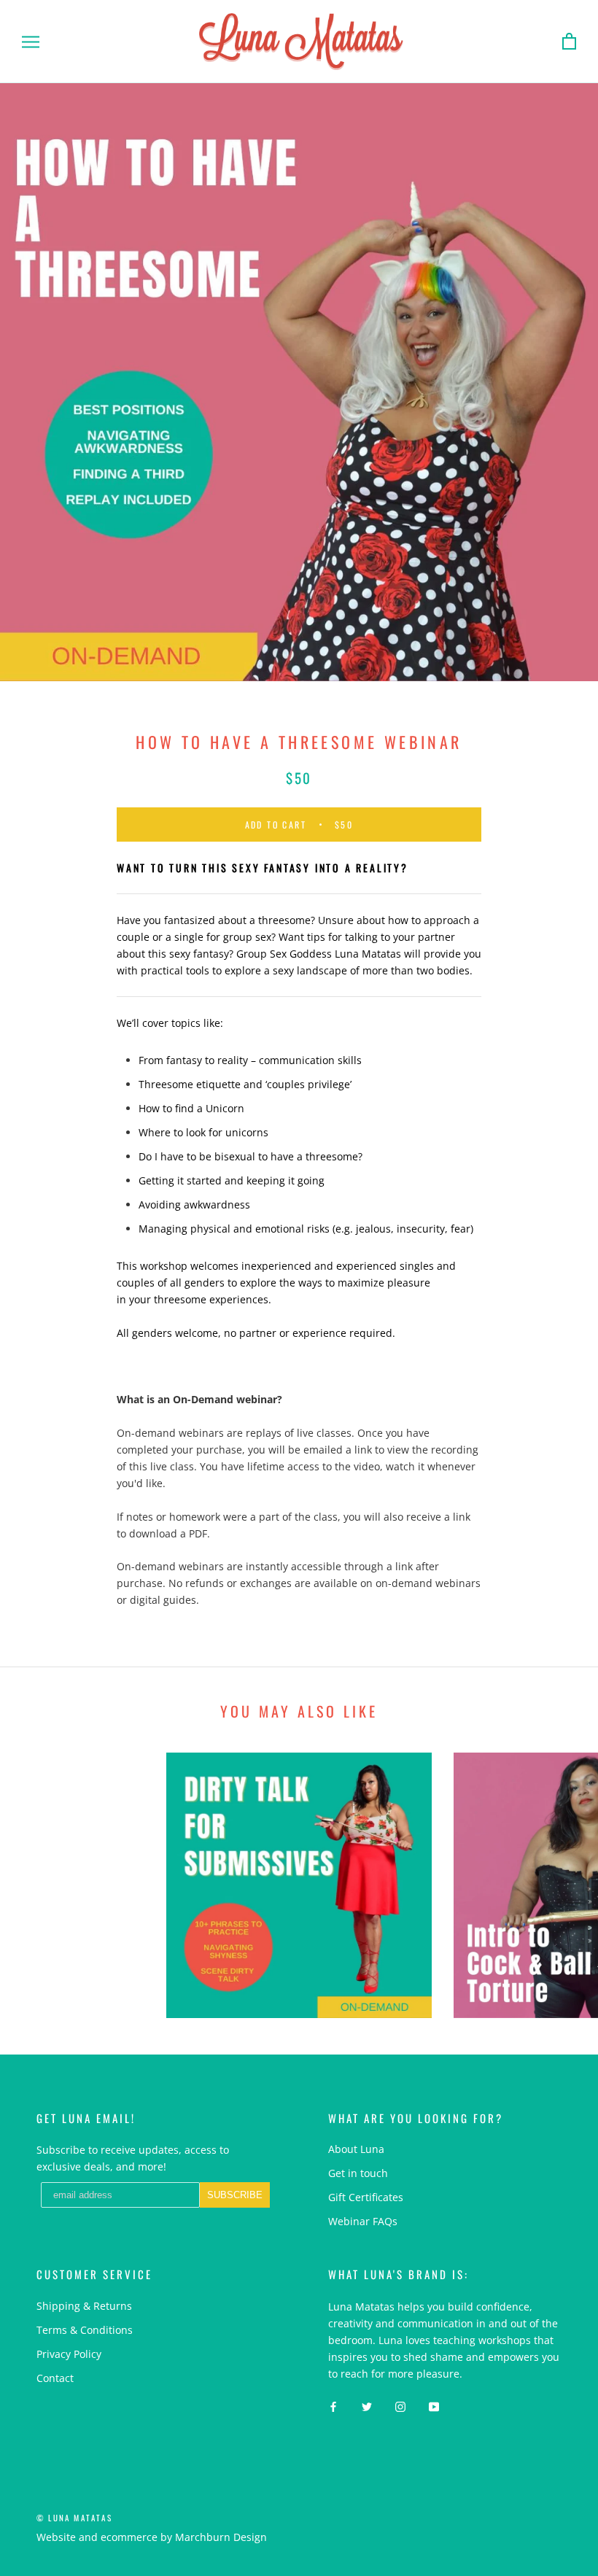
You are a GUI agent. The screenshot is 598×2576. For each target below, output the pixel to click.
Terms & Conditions (85, 2330)
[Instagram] (400, 2405)
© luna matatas (74, 2518)
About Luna (356, 2149)
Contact (55, 2378)
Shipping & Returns (84, 2306)
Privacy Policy (69, 2354)
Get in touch (358, 2173)
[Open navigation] (31, 42)
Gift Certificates (366, 2197)
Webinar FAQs (363, 2221)
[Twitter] (367, 2405)
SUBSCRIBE (235, 2195)
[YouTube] (434, 2405)
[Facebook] (333, 2405)
